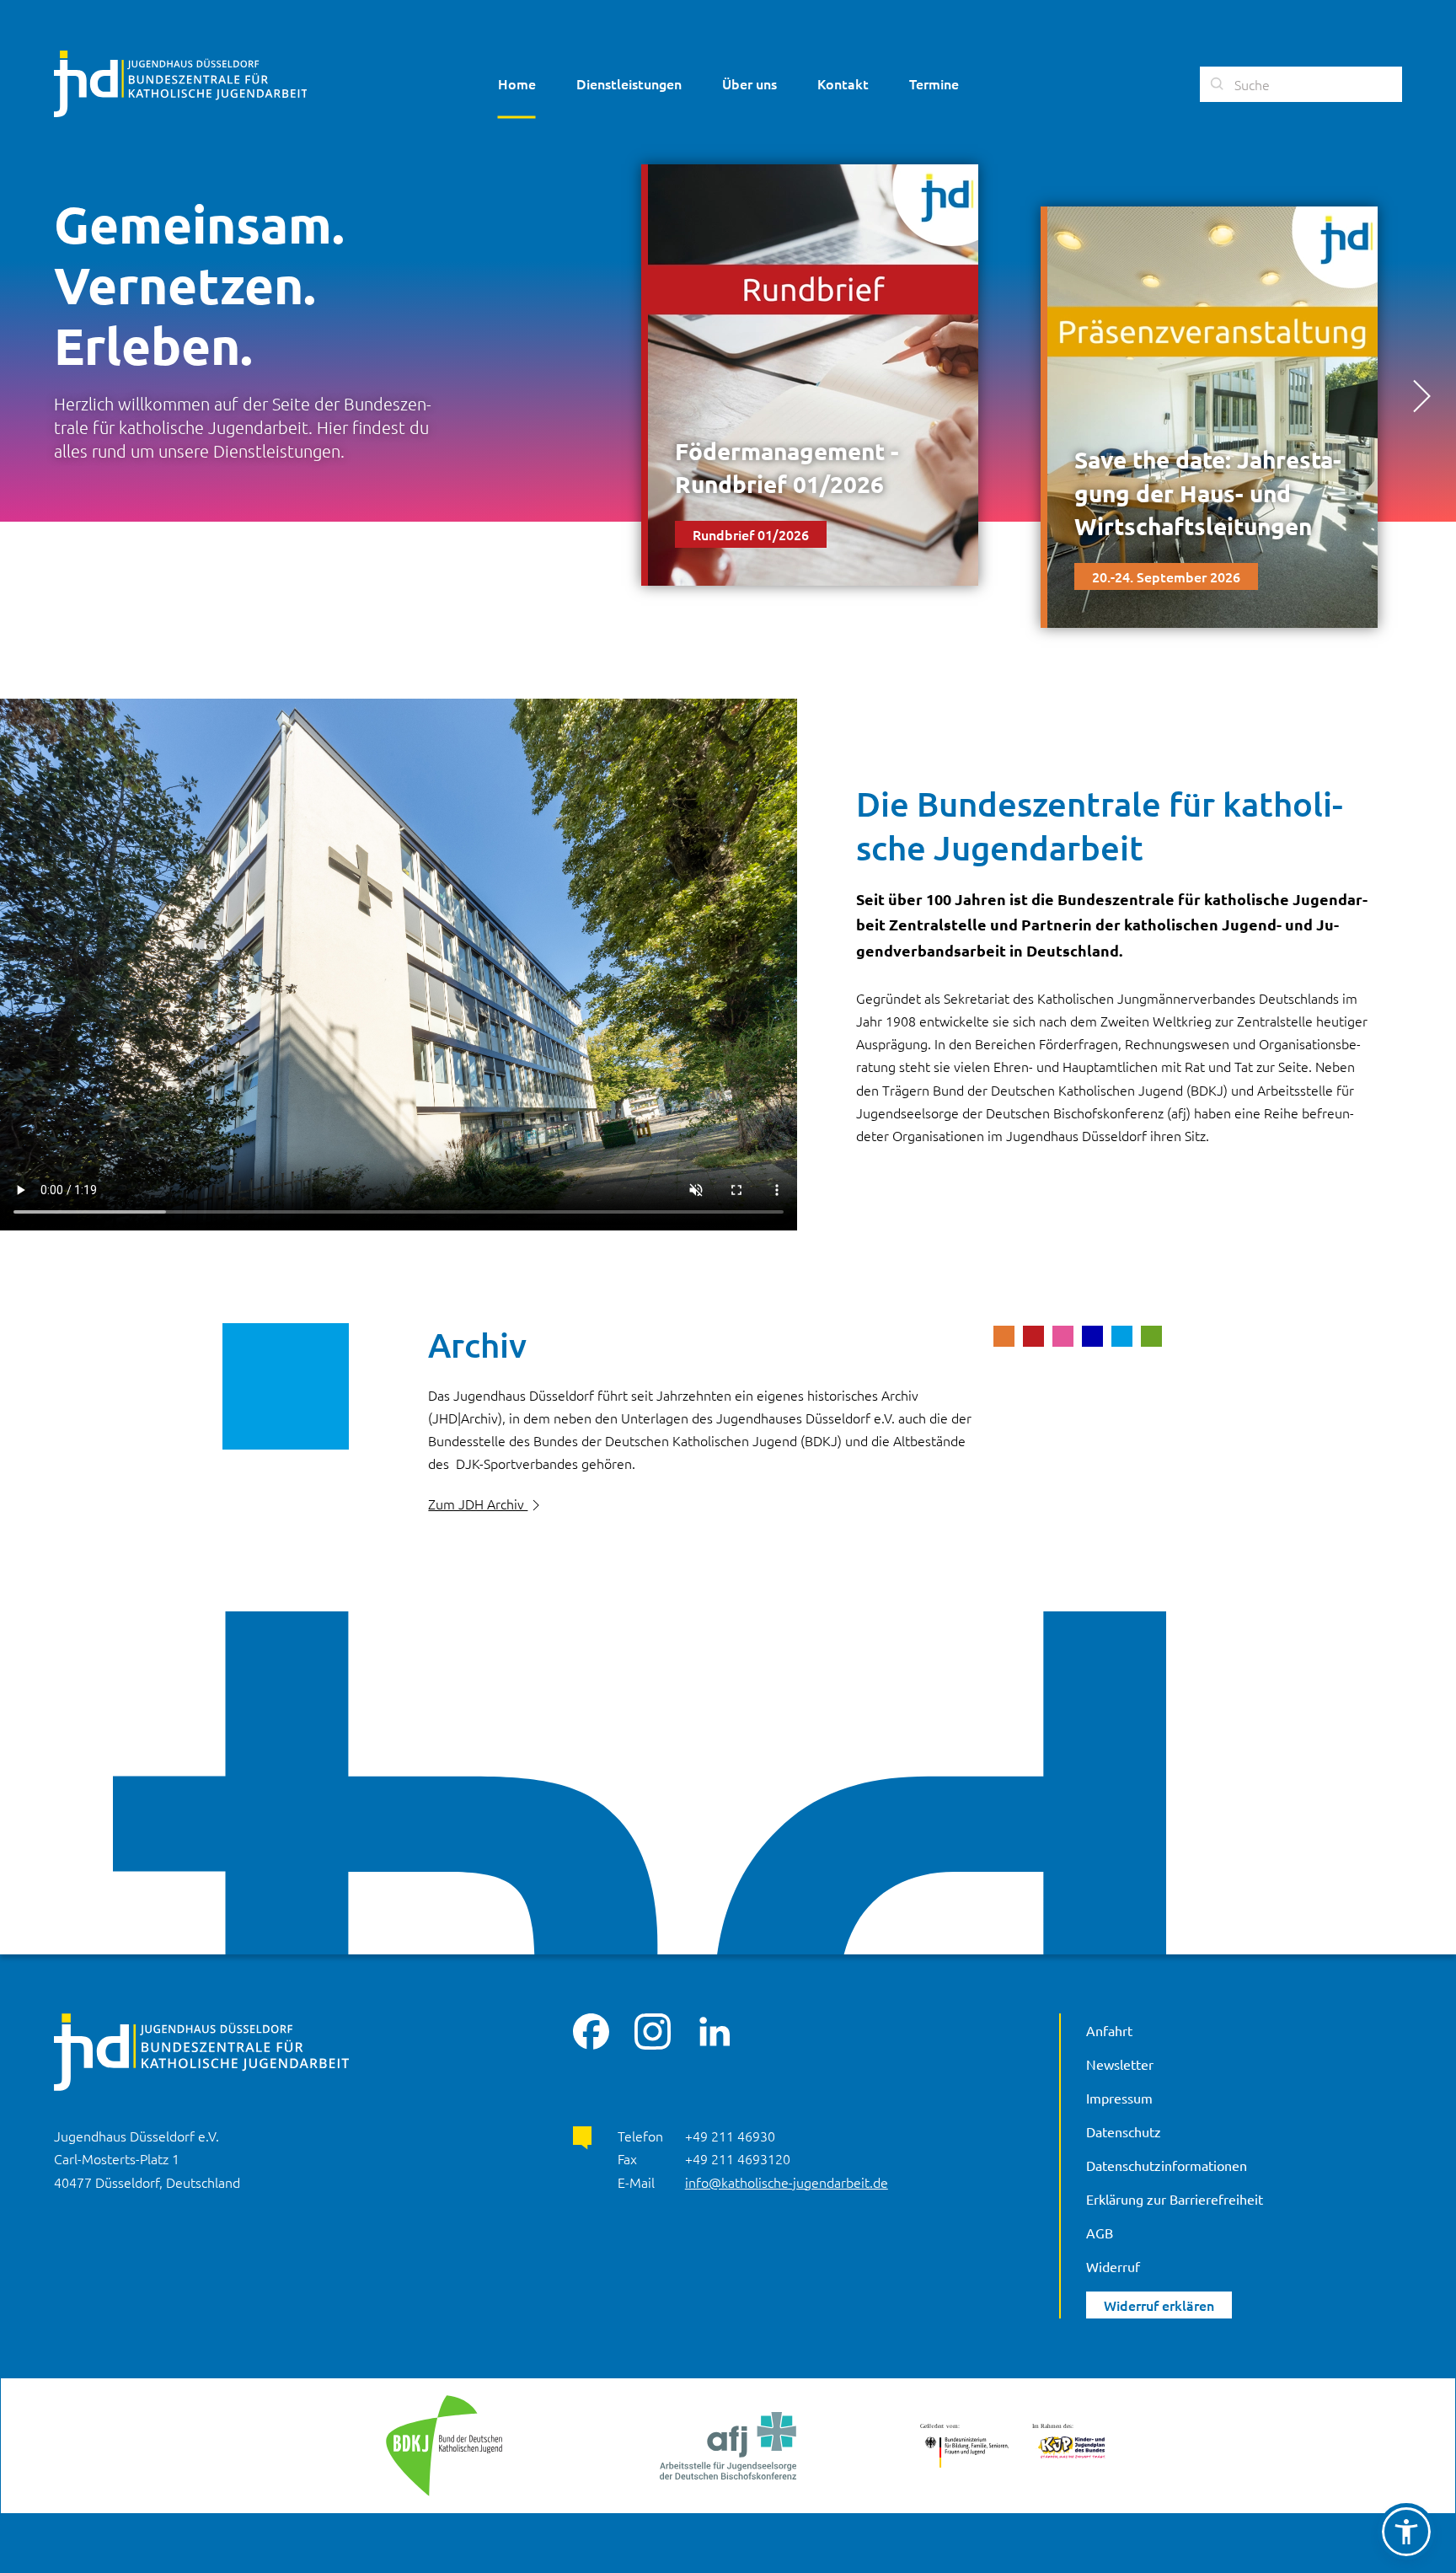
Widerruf (1113, 2266)
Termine (934, 83)
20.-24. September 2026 (1166, 576)
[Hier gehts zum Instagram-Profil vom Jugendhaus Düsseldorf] (653, 2029)
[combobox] (1301, 84)
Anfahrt (1109, 2030)
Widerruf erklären (1159, 2305)
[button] (1421, 396)
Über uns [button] (749, 83)
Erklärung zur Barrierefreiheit (1175, 2199)
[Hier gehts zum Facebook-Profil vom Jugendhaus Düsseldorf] (591, 2029)
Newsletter (1120, 2064)
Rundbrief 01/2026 (751, 534)
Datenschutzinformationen (1167, 2165)
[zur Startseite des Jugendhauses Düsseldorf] (201, 2050)
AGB (1100, 2233)
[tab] (1004, 1335)
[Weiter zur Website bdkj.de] (444, 2446)
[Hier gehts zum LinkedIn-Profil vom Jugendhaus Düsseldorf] (714, 2029)
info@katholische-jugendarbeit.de (787, 2182)
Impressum (1119, 2098)
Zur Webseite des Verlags (504, 1543)
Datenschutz (1124, 2131)
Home (517, 83)
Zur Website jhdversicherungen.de (533, 1583)
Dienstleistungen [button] (629, 83)
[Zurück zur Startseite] (180, 84)
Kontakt (843, 83)
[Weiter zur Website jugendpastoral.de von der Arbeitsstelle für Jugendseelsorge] (728, 2446)
